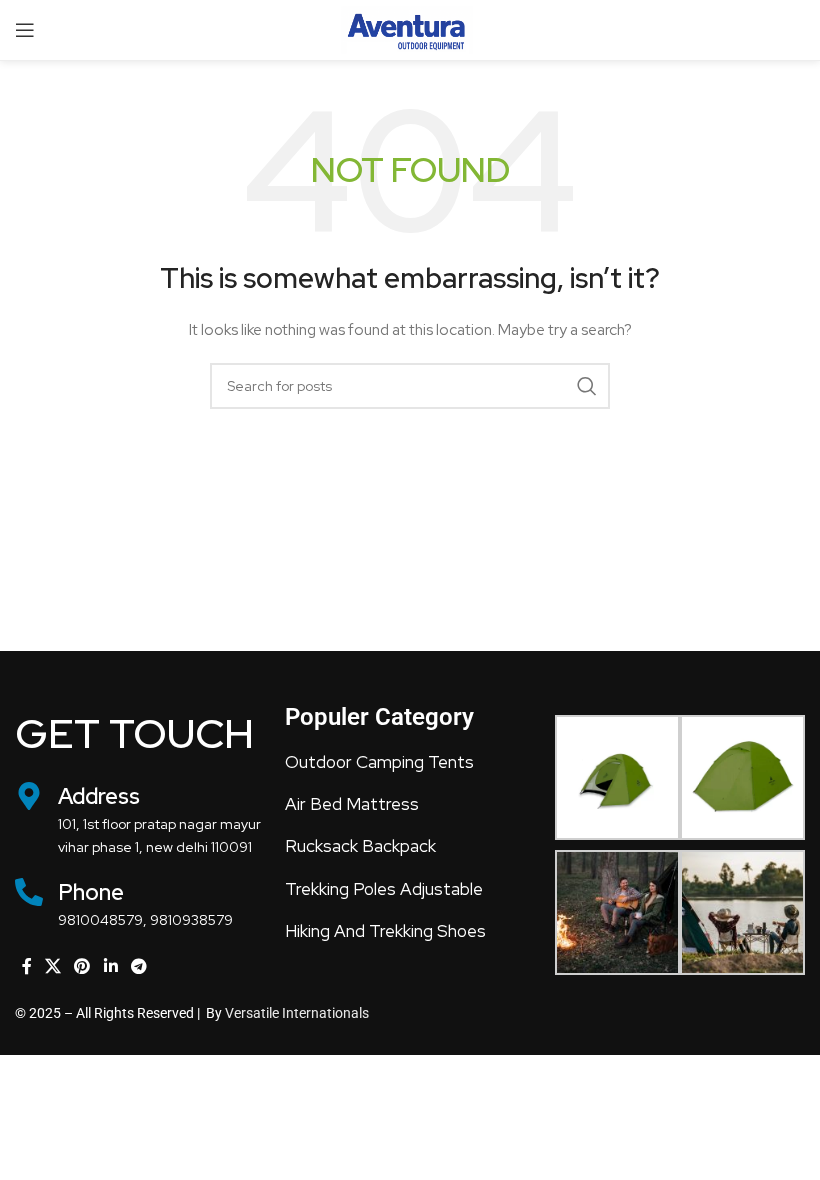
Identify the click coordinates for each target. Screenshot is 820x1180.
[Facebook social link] (26, 966)
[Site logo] (410, 29)
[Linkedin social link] (110, 966)
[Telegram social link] (138, 966)
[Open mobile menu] (25, 30)
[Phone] (29, 892)
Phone (91, 892)
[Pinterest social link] (82, 966)
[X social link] (52, 966)
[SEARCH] (587, 386)
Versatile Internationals (297, 1013)
